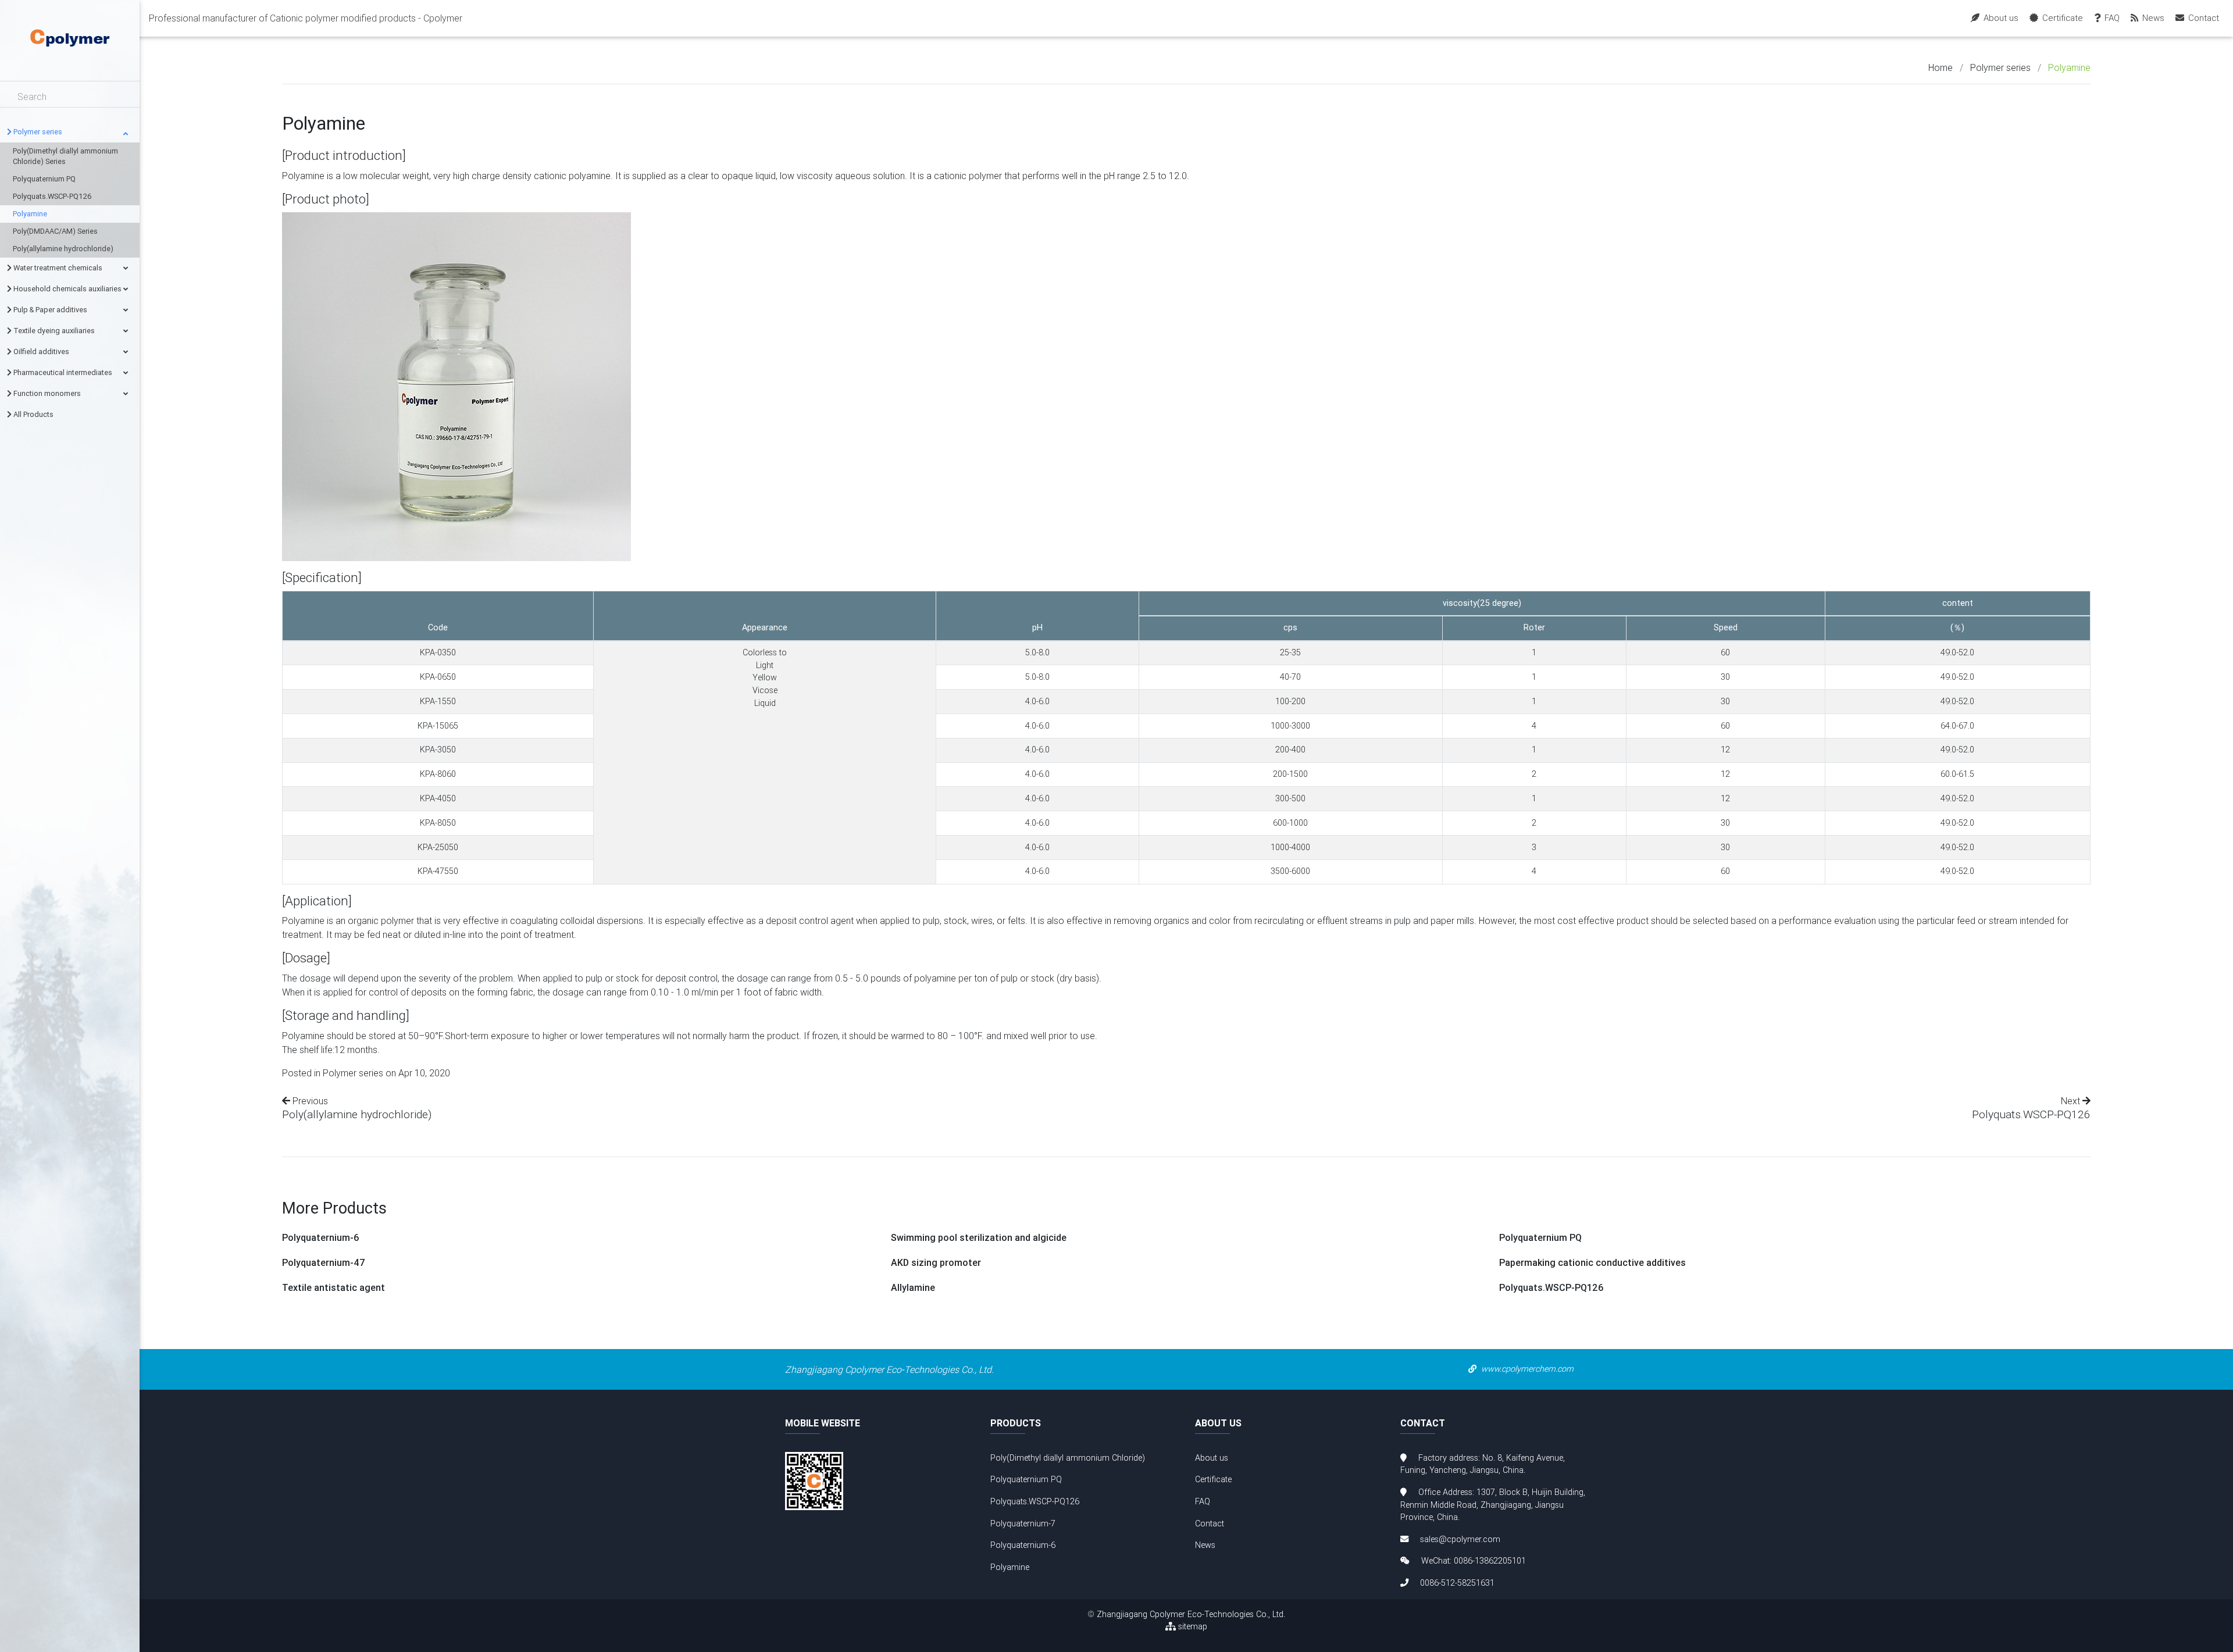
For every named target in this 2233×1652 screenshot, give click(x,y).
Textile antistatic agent (333, 1288)
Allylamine (913, 1288)
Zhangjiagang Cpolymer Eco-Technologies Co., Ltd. (1191, 1614)
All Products (33, 414)
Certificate (1213, 1479)
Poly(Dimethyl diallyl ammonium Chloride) (1068, 1458)
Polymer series (2000, 67)
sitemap (1192, 1626)
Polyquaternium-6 (321, 1238)
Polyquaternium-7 (1023, 1523)
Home (1941, 67)
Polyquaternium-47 (324, 1263)
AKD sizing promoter (936, 1263)
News (1205, 1545)
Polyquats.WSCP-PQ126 (52, 196)
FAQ (1203, 1501)
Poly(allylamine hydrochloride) (63, 249)
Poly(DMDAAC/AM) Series (55, 231)
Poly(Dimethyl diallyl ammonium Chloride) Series (65, 156)
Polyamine (30, 214)
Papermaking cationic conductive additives (1592, 1263)
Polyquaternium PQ (44, 179)
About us (1212, 1458)
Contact (1210, 1523)
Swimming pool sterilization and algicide (979, 1238)
